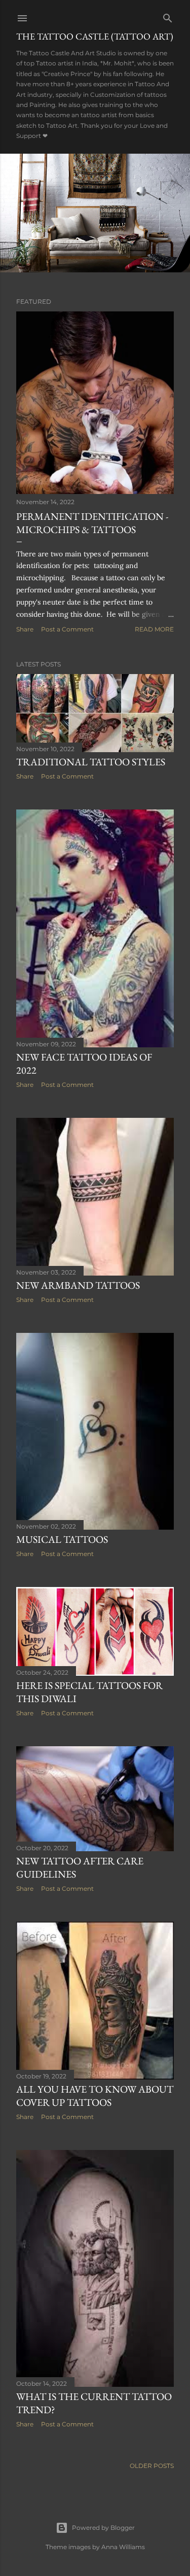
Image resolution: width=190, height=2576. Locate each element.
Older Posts (152, 2466)
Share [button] (25, 629)
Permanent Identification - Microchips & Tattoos (92, 523)
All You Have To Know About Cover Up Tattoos (95, 2096)
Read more (154, 629)
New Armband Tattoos (78, 1285)
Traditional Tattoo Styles (91, 762)
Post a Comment (67, 629)
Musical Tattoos (62, 1539)
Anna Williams (123, 2547)
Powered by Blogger (103, 2528)
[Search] (168, 16)
